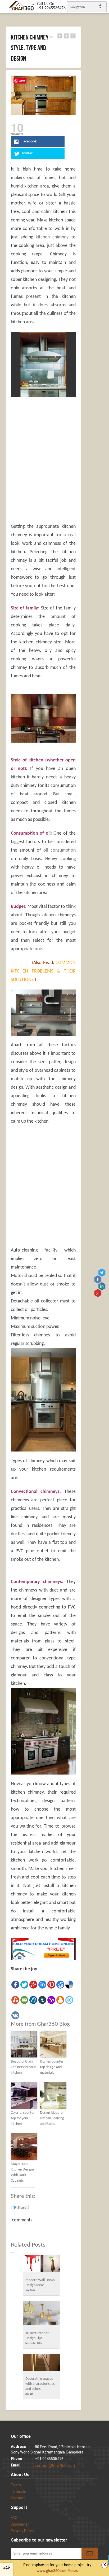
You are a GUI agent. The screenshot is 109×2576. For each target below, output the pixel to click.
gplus (98, 1293)
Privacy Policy (22, 2531)
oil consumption (60, 850)
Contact (18, 2498)
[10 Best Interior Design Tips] (41, 2315)
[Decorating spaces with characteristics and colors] (41, 2364)
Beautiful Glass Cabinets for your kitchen (23, 2067)
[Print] (60, 2000)
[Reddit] (60, 1985)
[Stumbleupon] (15, 2000)
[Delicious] (69, 1985)
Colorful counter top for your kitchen (23, 2118)
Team (16, 2485)
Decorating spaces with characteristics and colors (40, 2384)
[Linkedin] (42, 1985)
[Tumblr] (42, 2000)
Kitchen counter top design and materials (52, 2067)
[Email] (24, 2000)
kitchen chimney (52, 237)
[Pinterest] (51, 1985)
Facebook (98, 1279)
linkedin (103, 1286)
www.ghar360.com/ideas (57, 2571)
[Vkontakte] (15, 2015)
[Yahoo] (51, 2000)
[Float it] (69, 2000)
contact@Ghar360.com (55, 2465)
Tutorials (19, 2492)
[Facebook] (15, 1985)
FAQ (14, 2518)
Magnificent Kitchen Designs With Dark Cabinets (22, 2172)
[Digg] (33, 2000)
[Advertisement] (55, 439)
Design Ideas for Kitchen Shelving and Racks (52, 2118)
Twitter (103, 1272)
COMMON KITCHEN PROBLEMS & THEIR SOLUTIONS (43, 971)
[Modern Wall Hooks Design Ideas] (41, 2265)
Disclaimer (20, 2524)
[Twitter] (24, 1985)
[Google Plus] (33, 1985)
